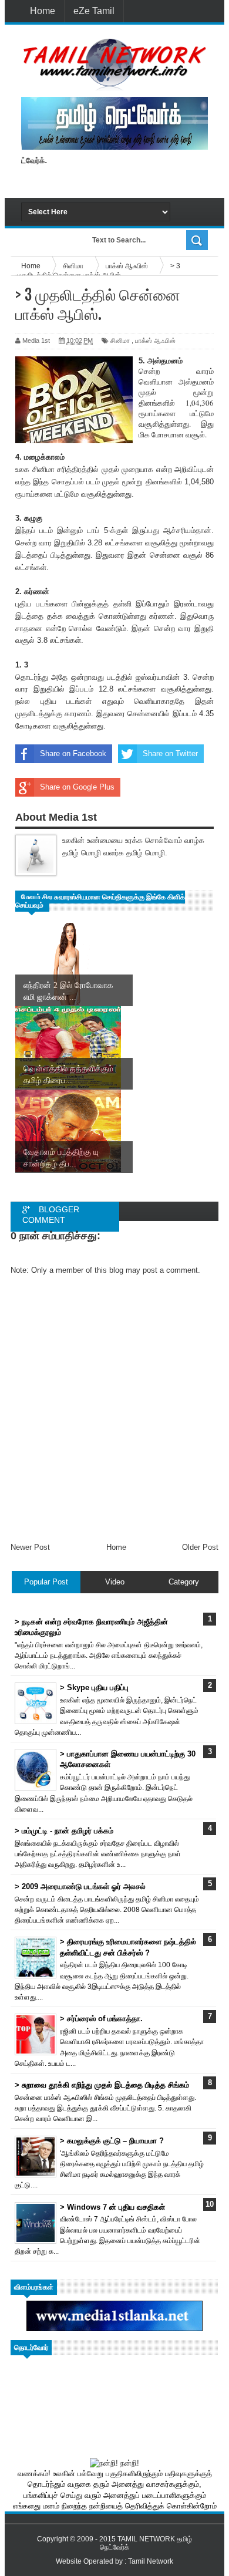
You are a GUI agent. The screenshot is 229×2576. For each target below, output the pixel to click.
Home (43, 11)
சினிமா (120, 340)
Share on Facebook (73, 753)
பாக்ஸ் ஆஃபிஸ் (155, 340)
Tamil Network (151, 2561)
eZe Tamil (94, 11)
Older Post (200, 1547)
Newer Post (30, 1547)
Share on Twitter (170, 753)
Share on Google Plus (77, 787)
